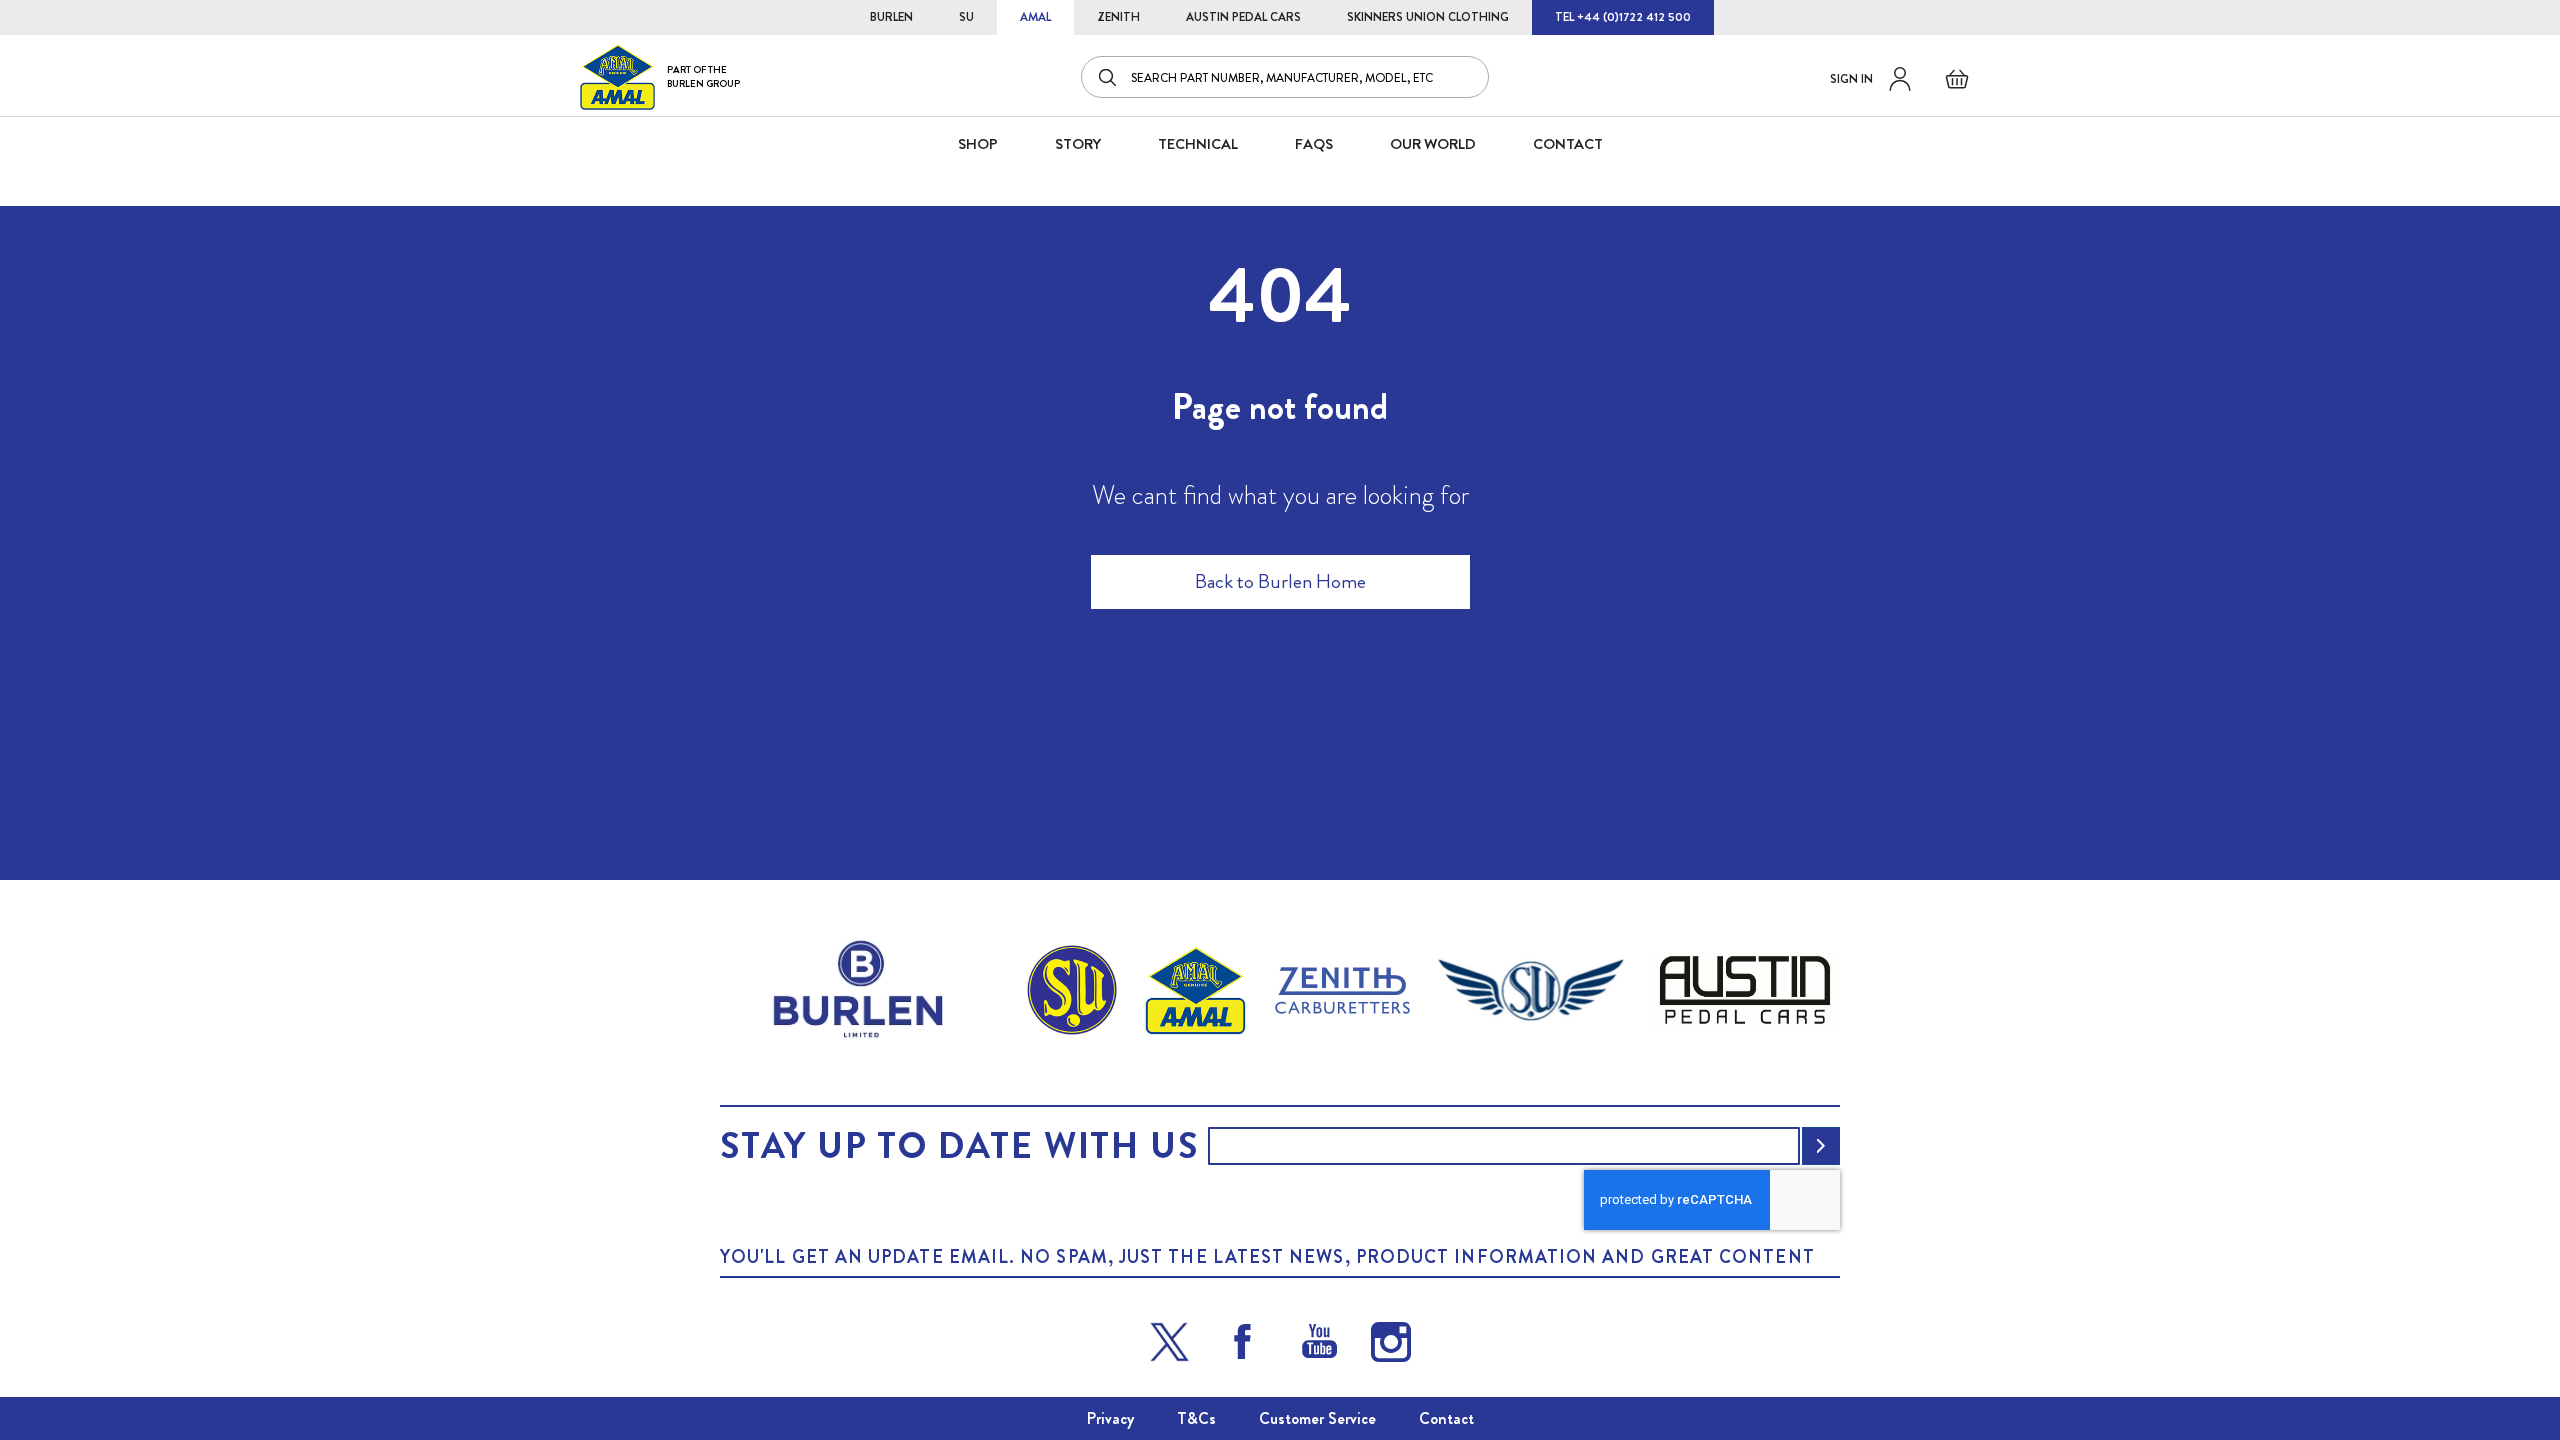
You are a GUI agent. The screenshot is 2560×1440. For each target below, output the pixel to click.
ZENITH (1118, 17)
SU (966, 17)
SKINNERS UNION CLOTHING (1428, 17)
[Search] (1109, 77)
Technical (1198, 144)
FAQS (1314, 144)
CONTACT (1568, 144)
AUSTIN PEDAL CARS (1243, 17)
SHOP (978, 144)
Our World (1433, 144)
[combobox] (1285, 77)
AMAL (1035, 17)
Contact (1446, 1418)
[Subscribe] (1821, 1146)
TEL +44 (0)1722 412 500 (1623, 17)
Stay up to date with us (959, 1146)
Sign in (1851, 79)
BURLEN (891, 17)
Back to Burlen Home (1280, 581)
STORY (1078, 144)
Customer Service (1317, 1418)
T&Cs (1196, 1418)
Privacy (1110, 1418)
